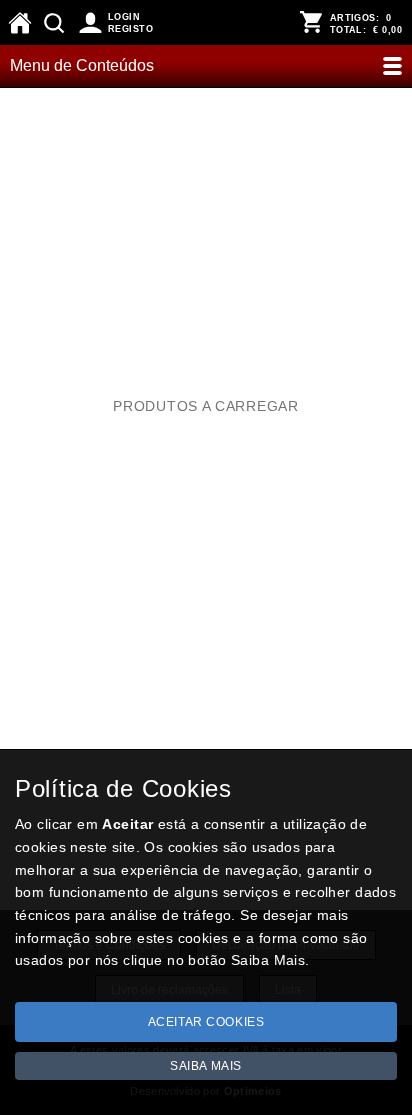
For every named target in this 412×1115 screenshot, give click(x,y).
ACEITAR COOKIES (206, 1022)
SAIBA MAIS (206, 1066)
